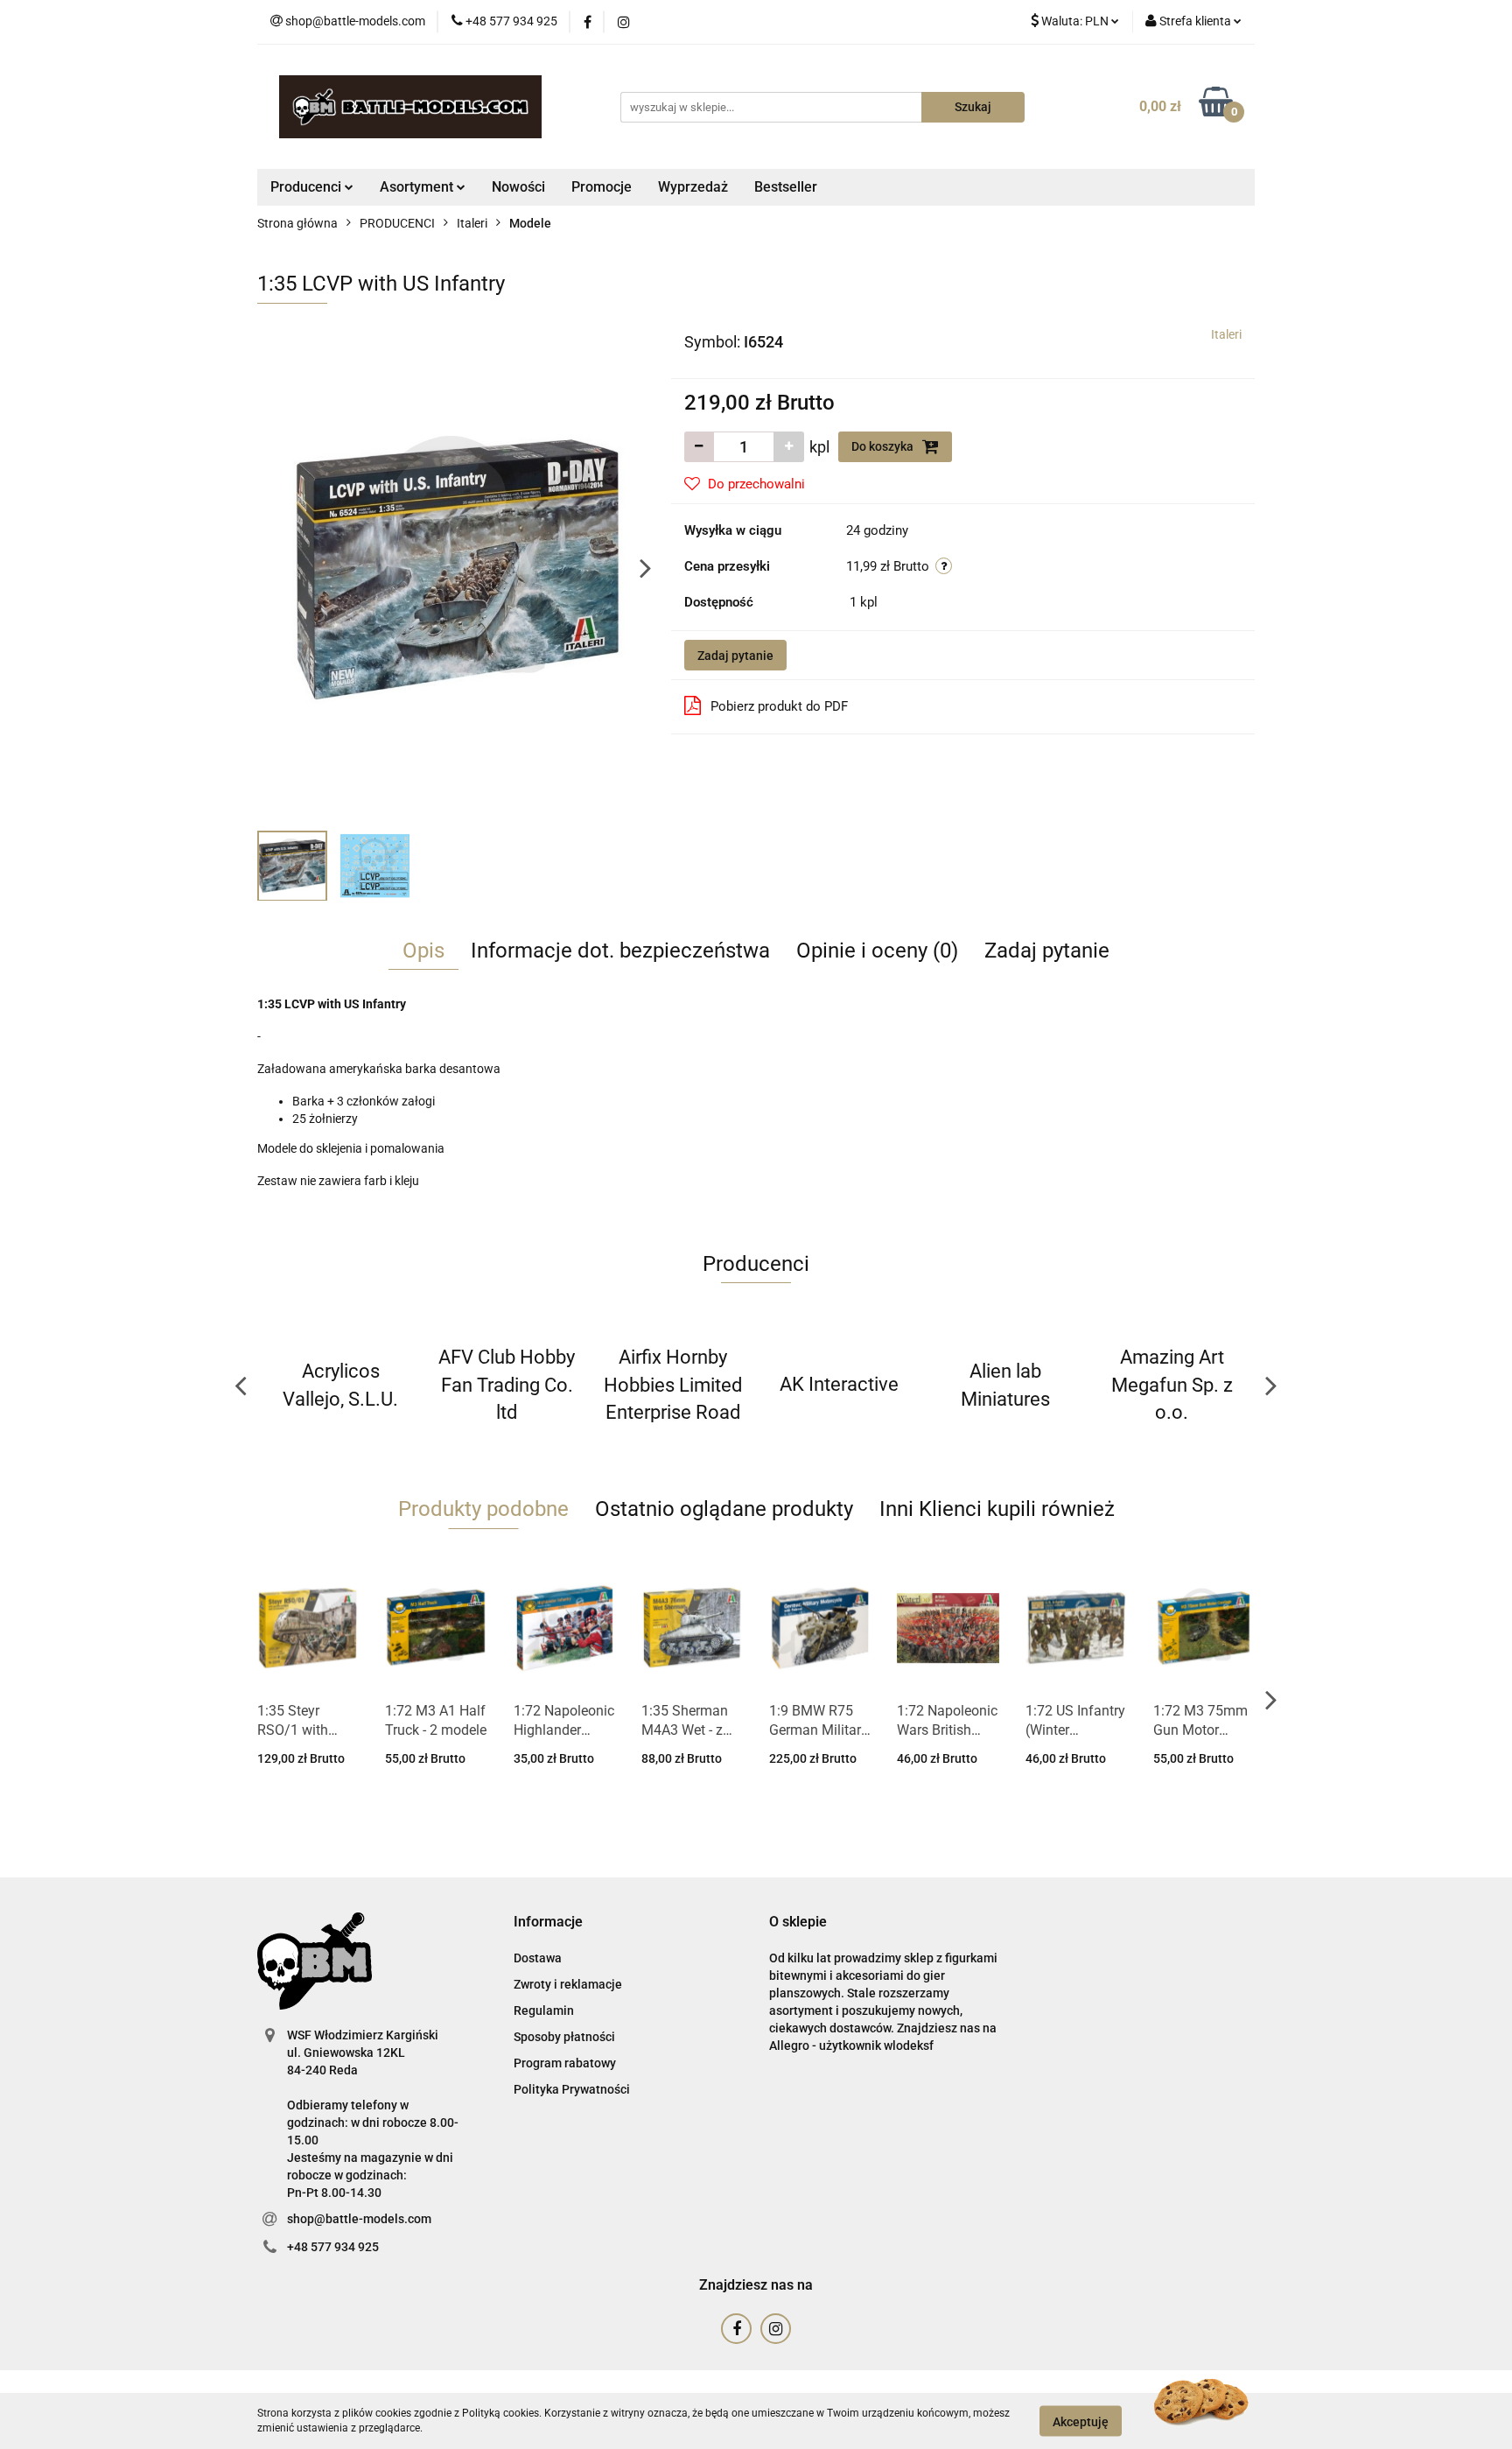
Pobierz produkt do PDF (779, 706)
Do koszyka (884, 446)
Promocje (602, 187)
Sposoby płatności (564, 2037)
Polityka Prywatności (572, 2089)
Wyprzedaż (693, 187)
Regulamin (544, 2010)
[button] (548, 1923)
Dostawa (538, 1958)
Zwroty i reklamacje (568, 1984)
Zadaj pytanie (735, 656)
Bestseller (786, 187)
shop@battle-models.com (359, 2219)
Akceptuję (1081, 2421)
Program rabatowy (565, 2063)
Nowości (518, 187)
